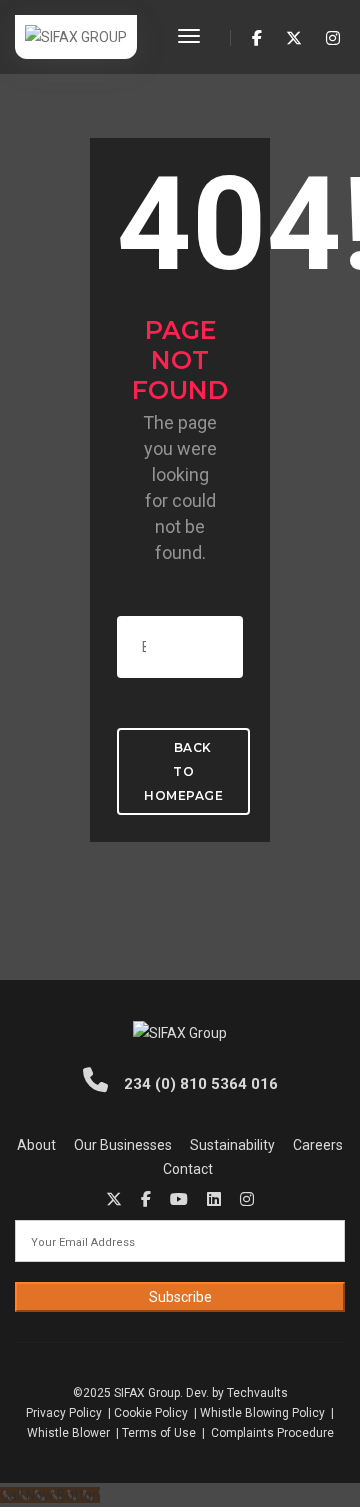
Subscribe (180, 1297)
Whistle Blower (68, 1433)
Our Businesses (123, 1145)
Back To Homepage (183, 771)
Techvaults (257, 1393)
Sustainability (232, 1145)
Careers (318, 1145)
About (36, 1145)
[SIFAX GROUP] (76, 36)
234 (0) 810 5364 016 (199, 1084)
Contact (188, 1169)
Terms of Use (159, 1433)
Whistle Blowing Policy (262, 1413)
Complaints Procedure (272, 1433)
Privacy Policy (65, 1413)
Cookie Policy (151, 1413)
